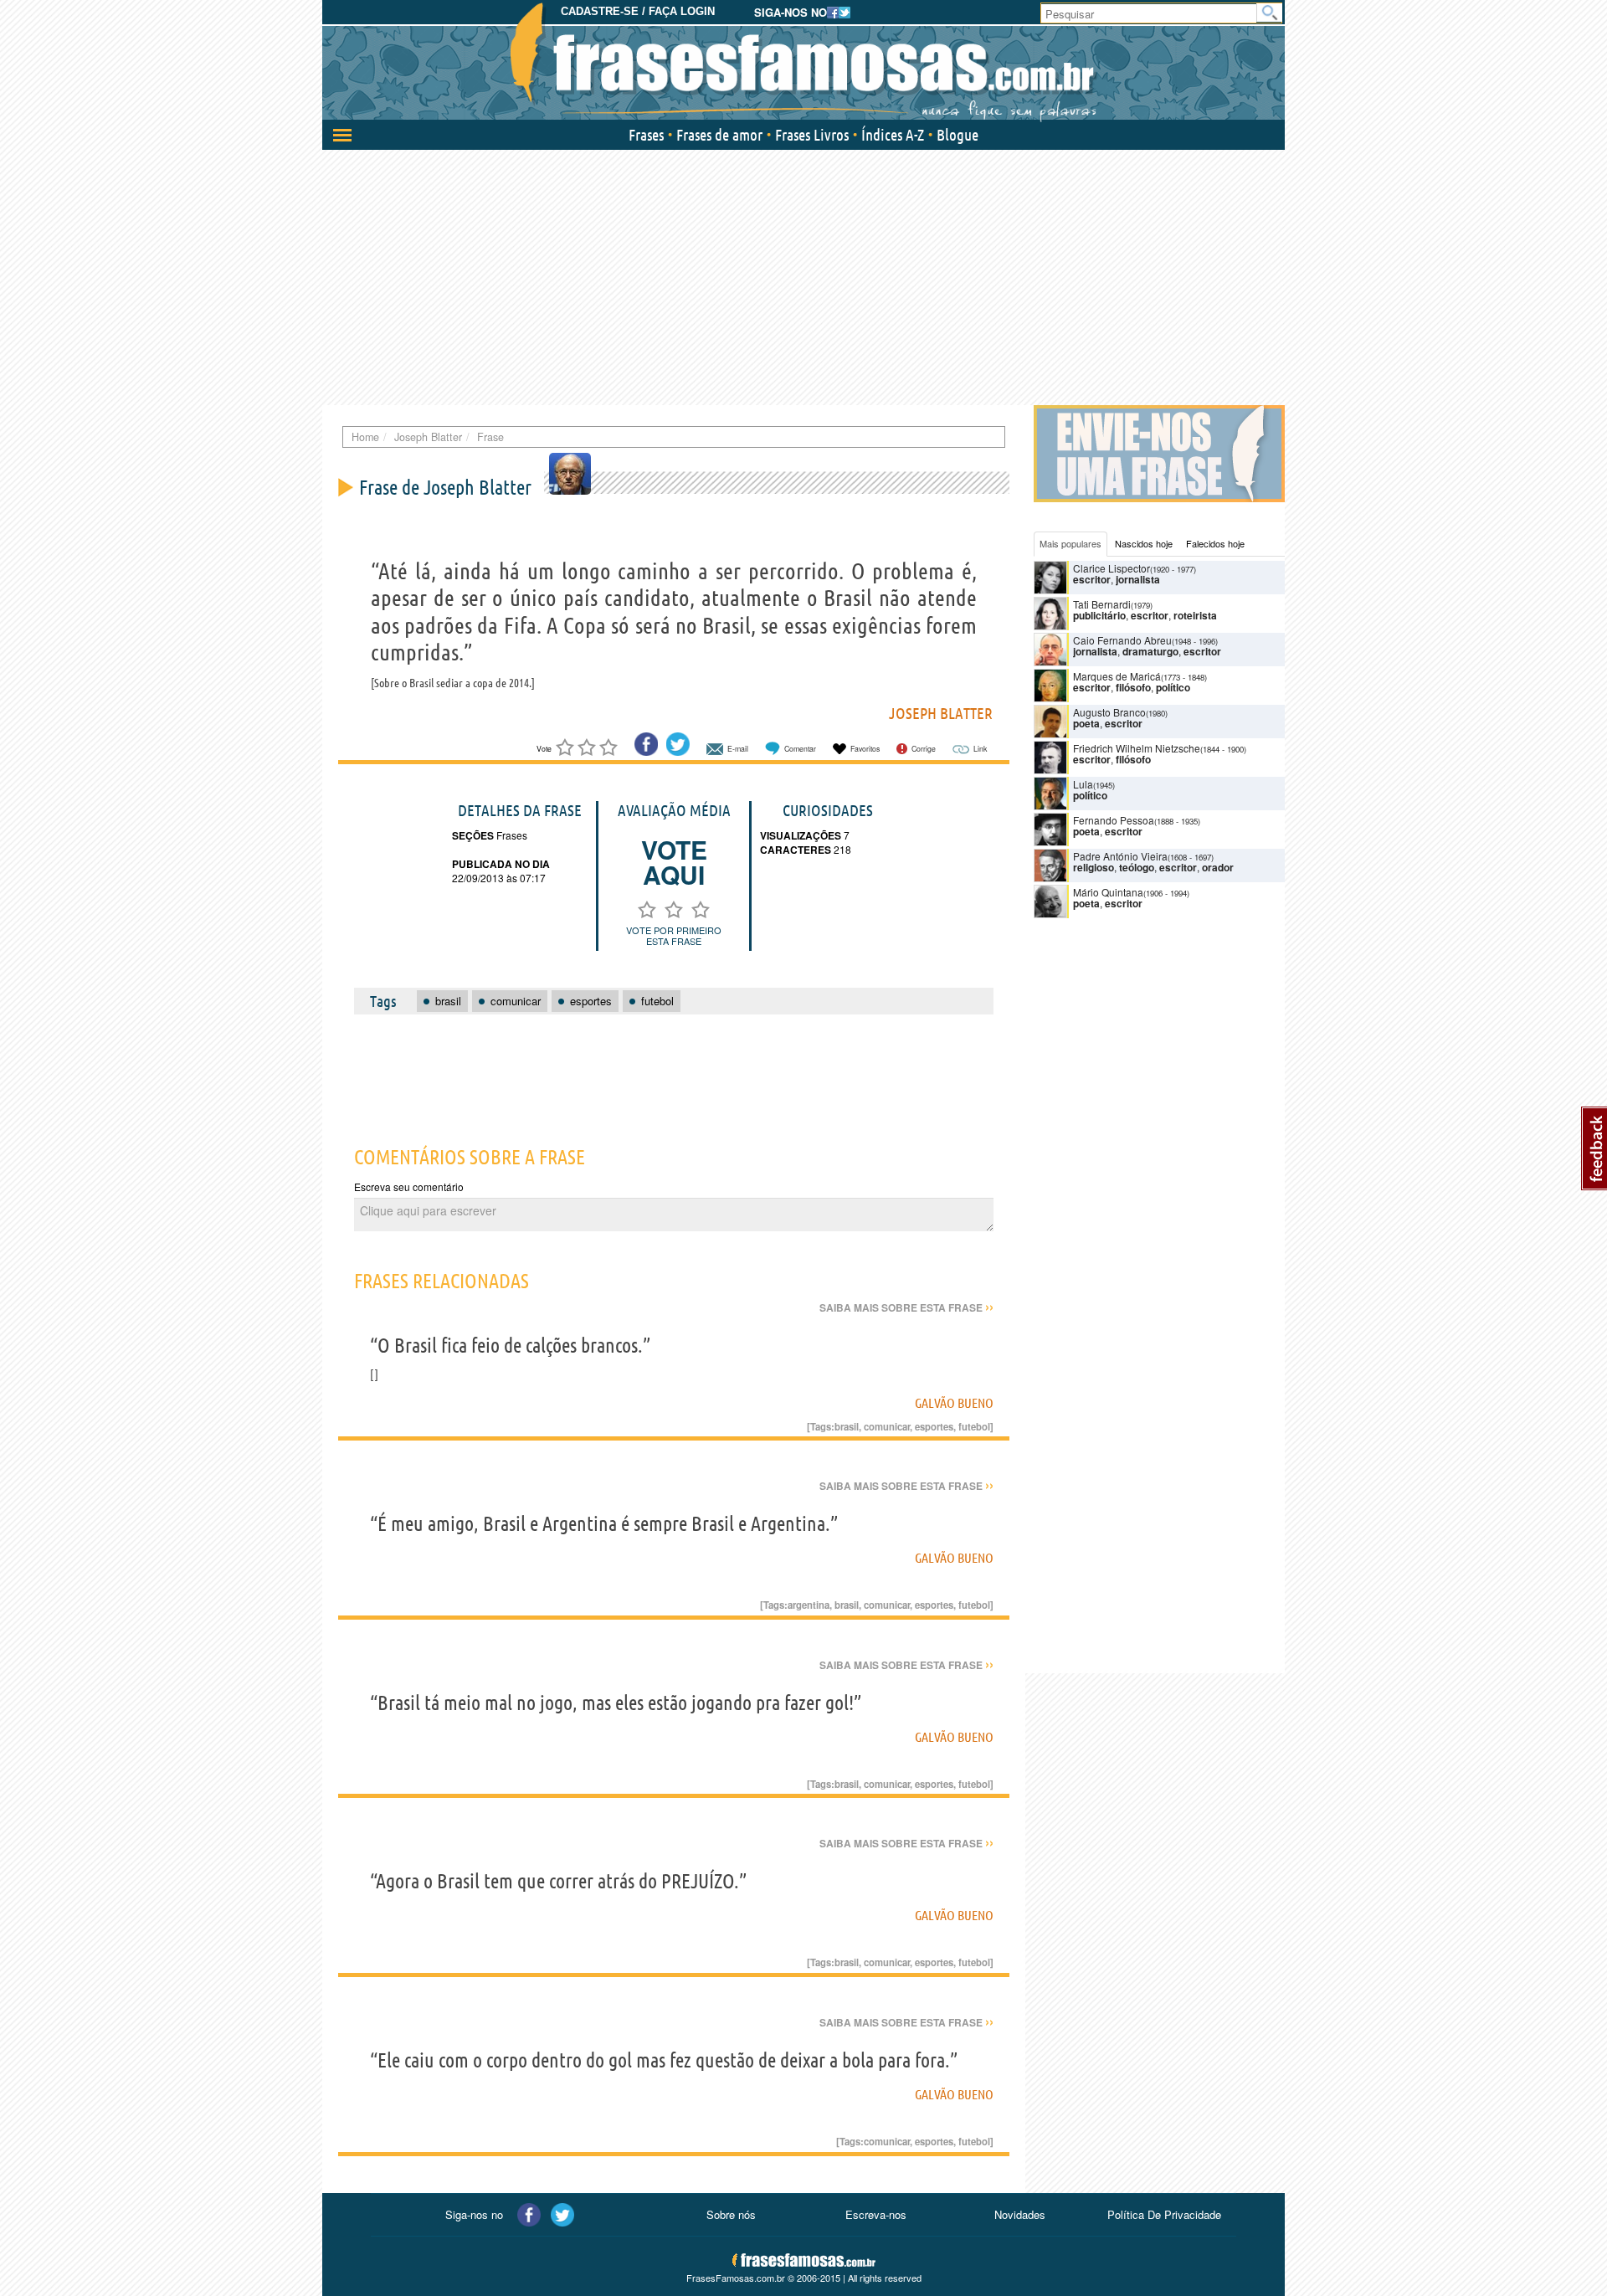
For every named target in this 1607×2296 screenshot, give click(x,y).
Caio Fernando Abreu (1122, 640)
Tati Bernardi (1102, 604)
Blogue (958, 135)
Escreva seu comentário (409, 1187)
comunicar (887, 1426)
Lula (1083, 784)
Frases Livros (812, 135)
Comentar (800, 749)
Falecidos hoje (1215, 543)
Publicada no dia (501, 864)
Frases (646, 135)
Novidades (1020, 2214)
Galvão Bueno (954, 1403)
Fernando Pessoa (1114, 820)
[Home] (803, 63)
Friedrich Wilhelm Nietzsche (1137, 748)
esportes (934, 1426)
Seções (473, 835)
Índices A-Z (893, 135)
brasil (847, 1426)
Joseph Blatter (941, 713)
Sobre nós (731, 2214)
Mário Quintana (1108, 892)
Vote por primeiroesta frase (674, 935)
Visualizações (801, 835)
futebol (974, 1426)
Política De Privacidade (1164, 2214)
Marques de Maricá (1117, 676)
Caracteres (796, 850)
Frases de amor (719, 135)
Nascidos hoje (1144, 543)
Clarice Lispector (1112, 568)
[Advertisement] (803, 275)
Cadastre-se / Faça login (638, 11)
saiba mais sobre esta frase (906, 1307)
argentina (809, 1605)
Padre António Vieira (1120, 856)
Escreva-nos (876, 2214)
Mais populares (1070, 543)
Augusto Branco (1109, 712)
